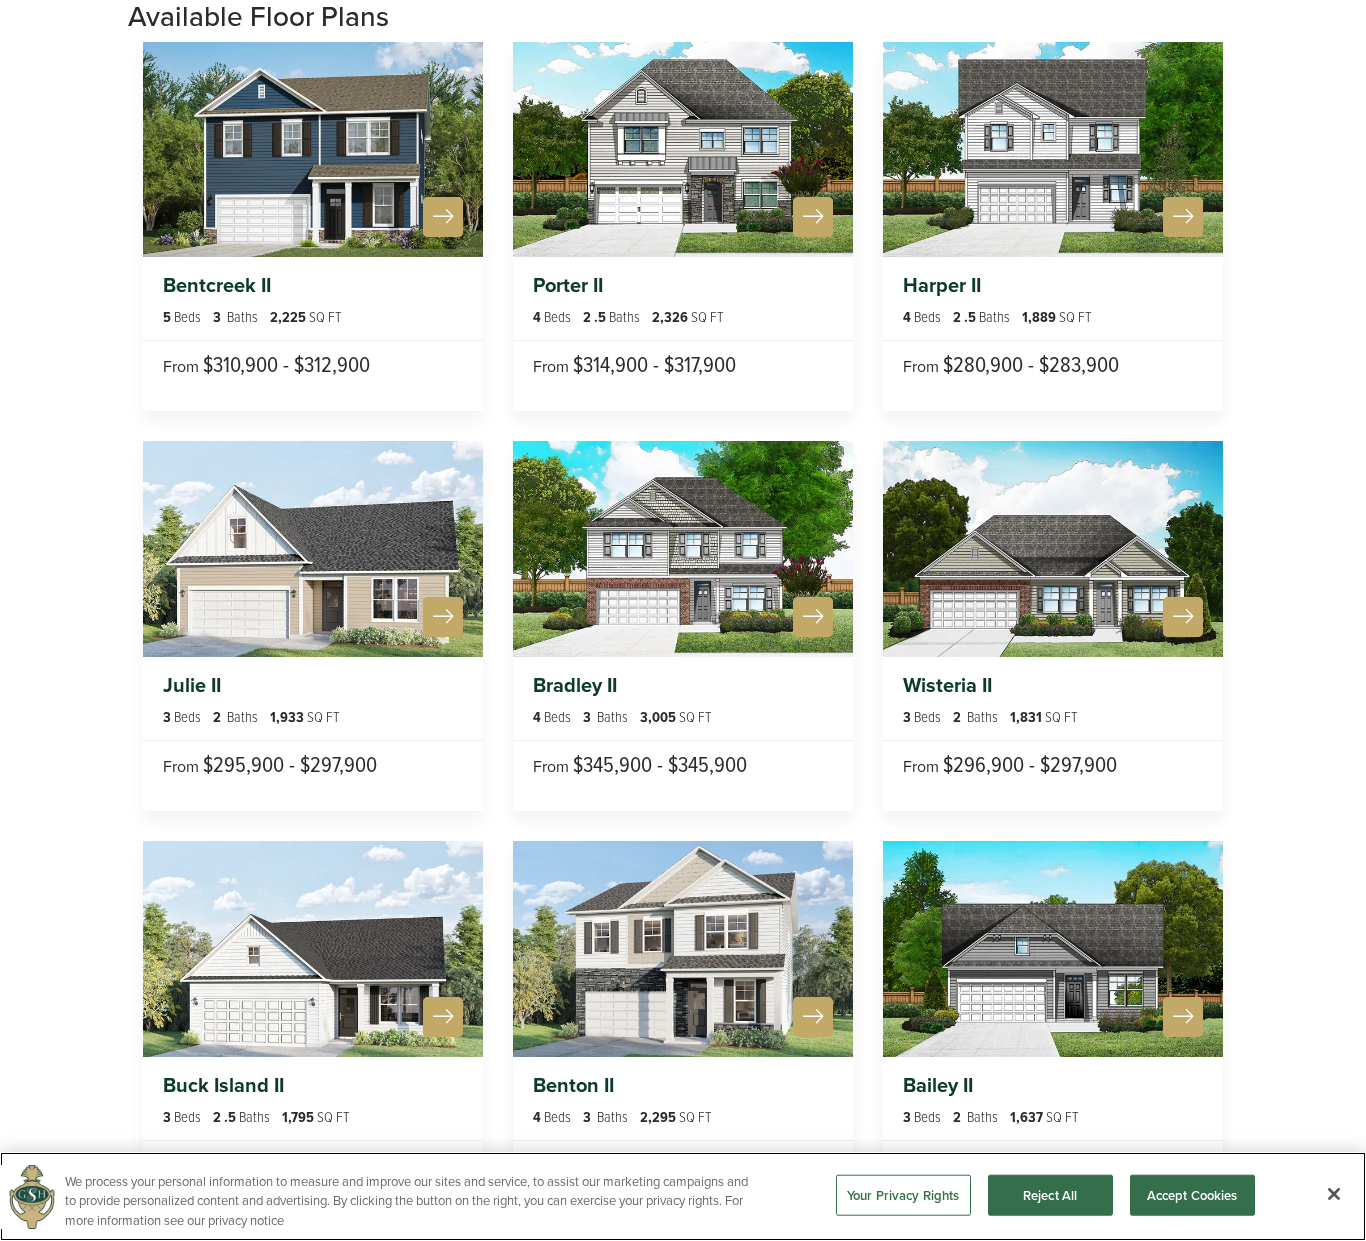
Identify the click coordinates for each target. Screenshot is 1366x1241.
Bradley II (575, 685)
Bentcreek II (217, 285)
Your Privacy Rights (903, 1194)
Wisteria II (947, 685)
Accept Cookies (1192, 1194)
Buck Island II (223, 1085)
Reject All (1050, 1194)
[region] (683, 1196)
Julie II (192, 685)
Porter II (568, 285)
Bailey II (938, 1085)
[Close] (1334, 1194)
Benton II (573, 1085)
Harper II (942, 285)
